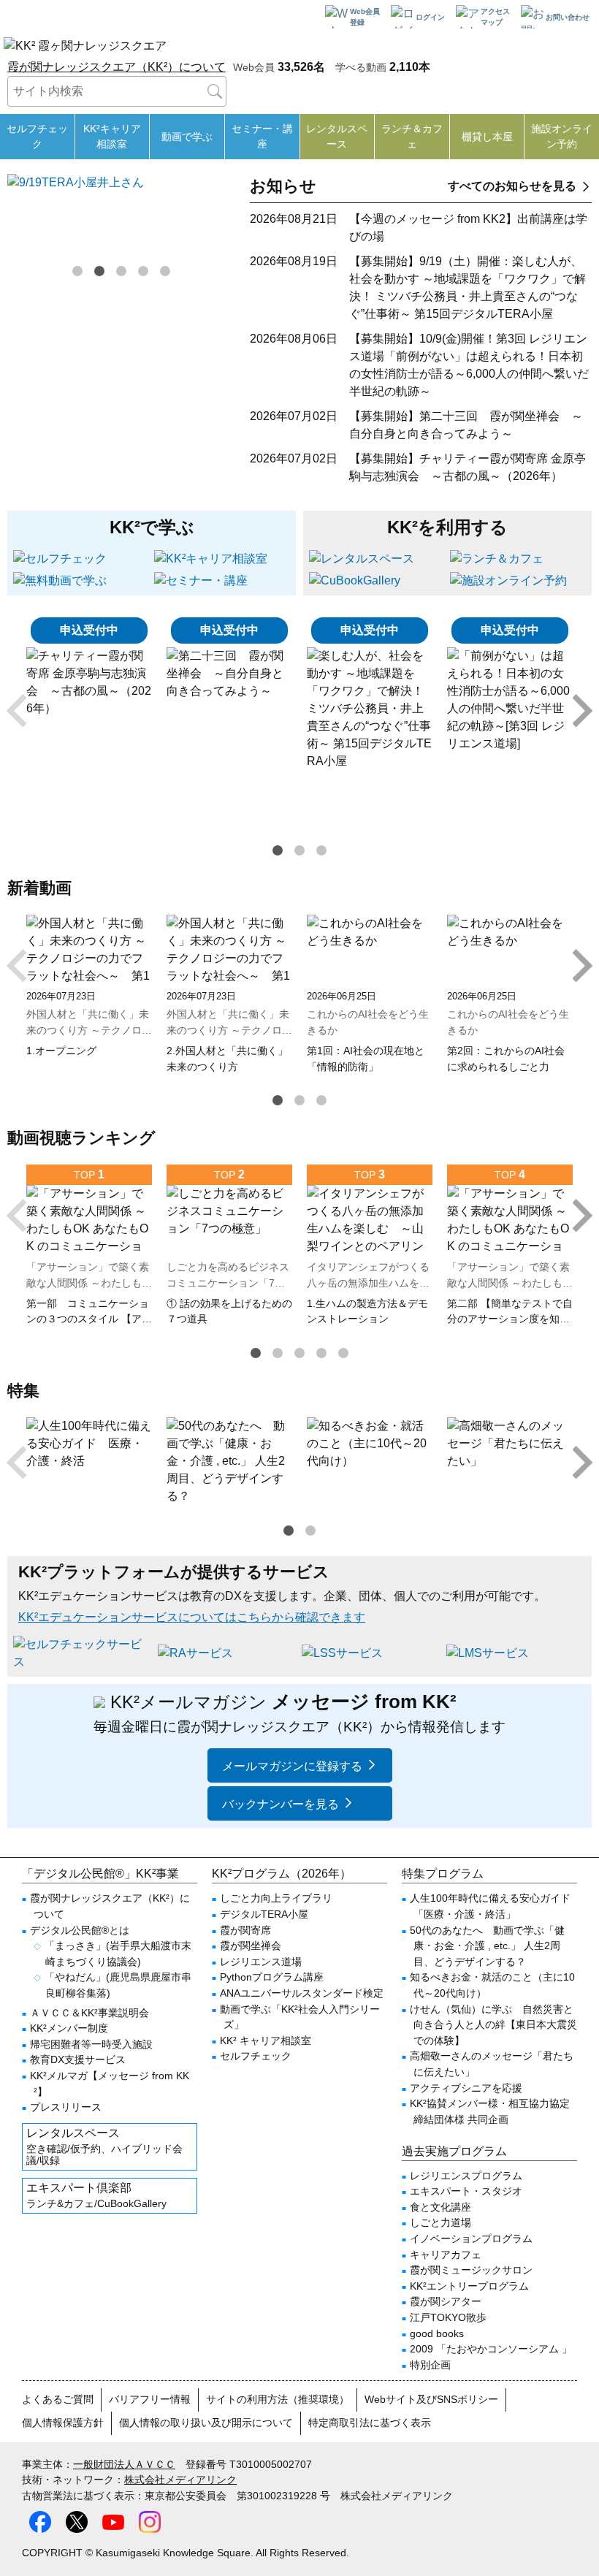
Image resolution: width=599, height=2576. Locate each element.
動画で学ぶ (187, 137)
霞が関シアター (446, 2301)
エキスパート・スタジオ (466, 2191)
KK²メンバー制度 (69, 2028)
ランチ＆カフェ (412, 136)
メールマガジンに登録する (292, 1766)
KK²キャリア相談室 (112, 136)
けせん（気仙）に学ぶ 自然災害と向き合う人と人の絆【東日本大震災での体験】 (493, 2025)
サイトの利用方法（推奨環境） (278, 2399)
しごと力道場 (440, 2222)
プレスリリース (66, 2107)
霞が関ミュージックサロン (471, 2270)
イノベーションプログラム (471, 2238)
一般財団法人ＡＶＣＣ (124, 2464)
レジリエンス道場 (261, 1962)
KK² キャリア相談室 (266, 2040)
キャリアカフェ (446, 2255)
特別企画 (430, 2365)
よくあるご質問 (58, 2399)
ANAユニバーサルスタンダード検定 (302, 1993)
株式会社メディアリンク (180, 2480)
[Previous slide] (19, 711)
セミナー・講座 (262, 136)
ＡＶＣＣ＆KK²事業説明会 (89, 2013)
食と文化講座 (440, 2207)
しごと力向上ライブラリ (276, 1898)
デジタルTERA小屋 (264, 1914)
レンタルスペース (337, 136)
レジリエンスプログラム (466, 2176)
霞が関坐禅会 (251, 1946)
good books (437, 2333)
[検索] (215, 91)
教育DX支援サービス (78, 2059)
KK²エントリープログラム (469, 2286)
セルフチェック (37, 136)
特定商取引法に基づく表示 (370, 2423)
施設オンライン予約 (562, 136)
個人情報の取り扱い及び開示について (206, 2423)
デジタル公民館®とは (80, 1930)
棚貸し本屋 (487, 137)
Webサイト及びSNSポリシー (431, 2399)
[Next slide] (580, 711)
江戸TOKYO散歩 (448, 2317)
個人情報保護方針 (63, 2423)
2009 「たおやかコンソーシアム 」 (491, 2349)
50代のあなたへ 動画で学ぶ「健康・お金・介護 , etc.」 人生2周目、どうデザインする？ (487, 1946)
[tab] (77, 271)
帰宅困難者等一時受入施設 (91, 2044)
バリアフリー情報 (150, 2399)
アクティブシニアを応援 (466, 2088)
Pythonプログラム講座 (272, 1977)
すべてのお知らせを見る (512, 186)
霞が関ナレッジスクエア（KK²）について (117, 67)
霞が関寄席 (245, 1930)
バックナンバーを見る (281, 1804)
